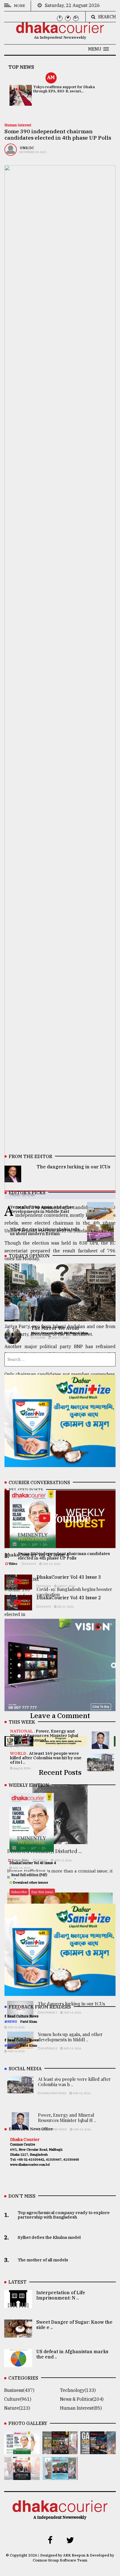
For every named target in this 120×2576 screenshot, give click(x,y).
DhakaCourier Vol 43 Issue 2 (69, 1598)
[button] (99, 49)
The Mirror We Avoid (55, 1328)
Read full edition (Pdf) (29, 1875)
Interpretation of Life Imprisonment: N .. (61, 2295)
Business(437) (19, 2390)
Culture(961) (18, 2399)
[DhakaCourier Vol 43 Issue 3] (60, 2450)
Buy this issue (42, 1892)
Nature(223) (17, 2408)
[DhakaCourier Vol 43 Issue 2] (98, 2450)
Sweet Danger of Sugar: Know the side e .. (74, 2325)
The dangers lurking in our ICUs (73, 1167)
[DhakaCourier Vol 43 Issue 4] (22, 2450)
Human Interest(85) (81, 2408)
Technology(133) (78, 2390)
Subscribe (19, 1892)
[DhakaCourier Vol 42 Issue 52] (60, 2476)
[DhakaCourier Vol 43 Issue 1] (22, 2476)
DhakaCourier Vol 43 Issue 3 (69, 1577)
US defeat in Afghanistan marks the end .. (72, 2354)
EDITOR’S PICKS (27, 1193)
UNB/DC (27, 148)
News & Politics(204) (82, 2399)
